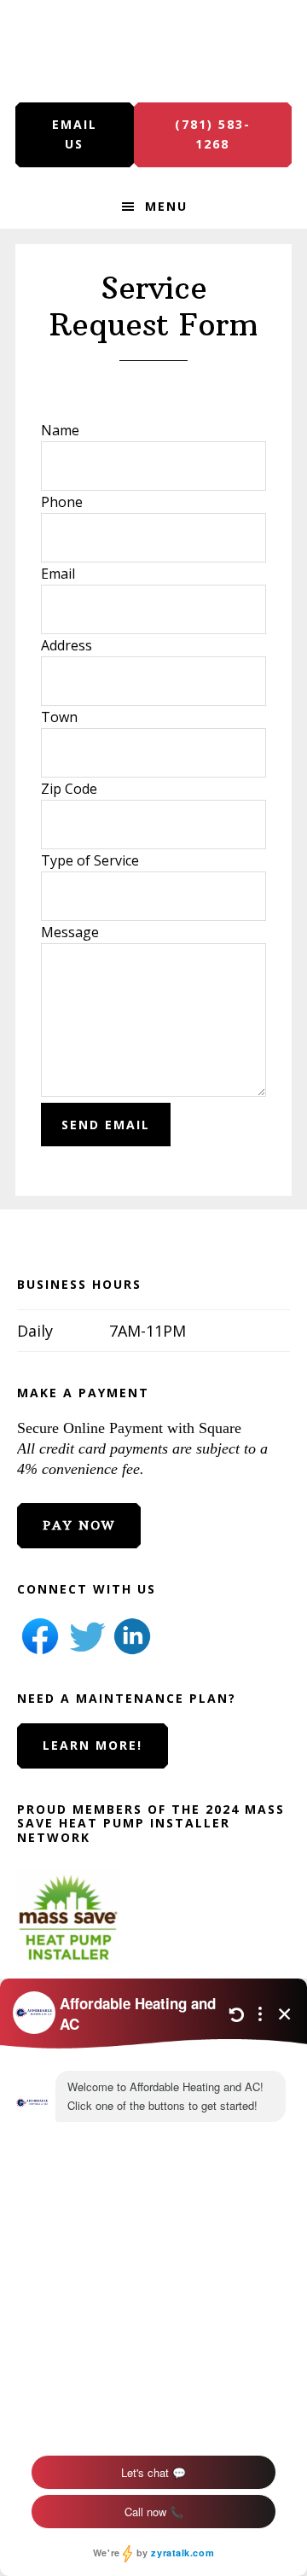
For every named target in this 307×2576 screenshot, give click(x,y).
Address (67, 645)
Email (58, 574)
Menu (166, 206)
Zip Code (69, 789)
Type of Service (90, 860)
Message (70, 932)
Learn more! (93, 1745)
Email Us (75, 134)
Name (60, 430)
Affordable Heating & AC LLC (153, 51)
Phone (62, 502)
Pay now (79, 1525)
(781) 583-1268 (213, 134)
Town (59, 717)
